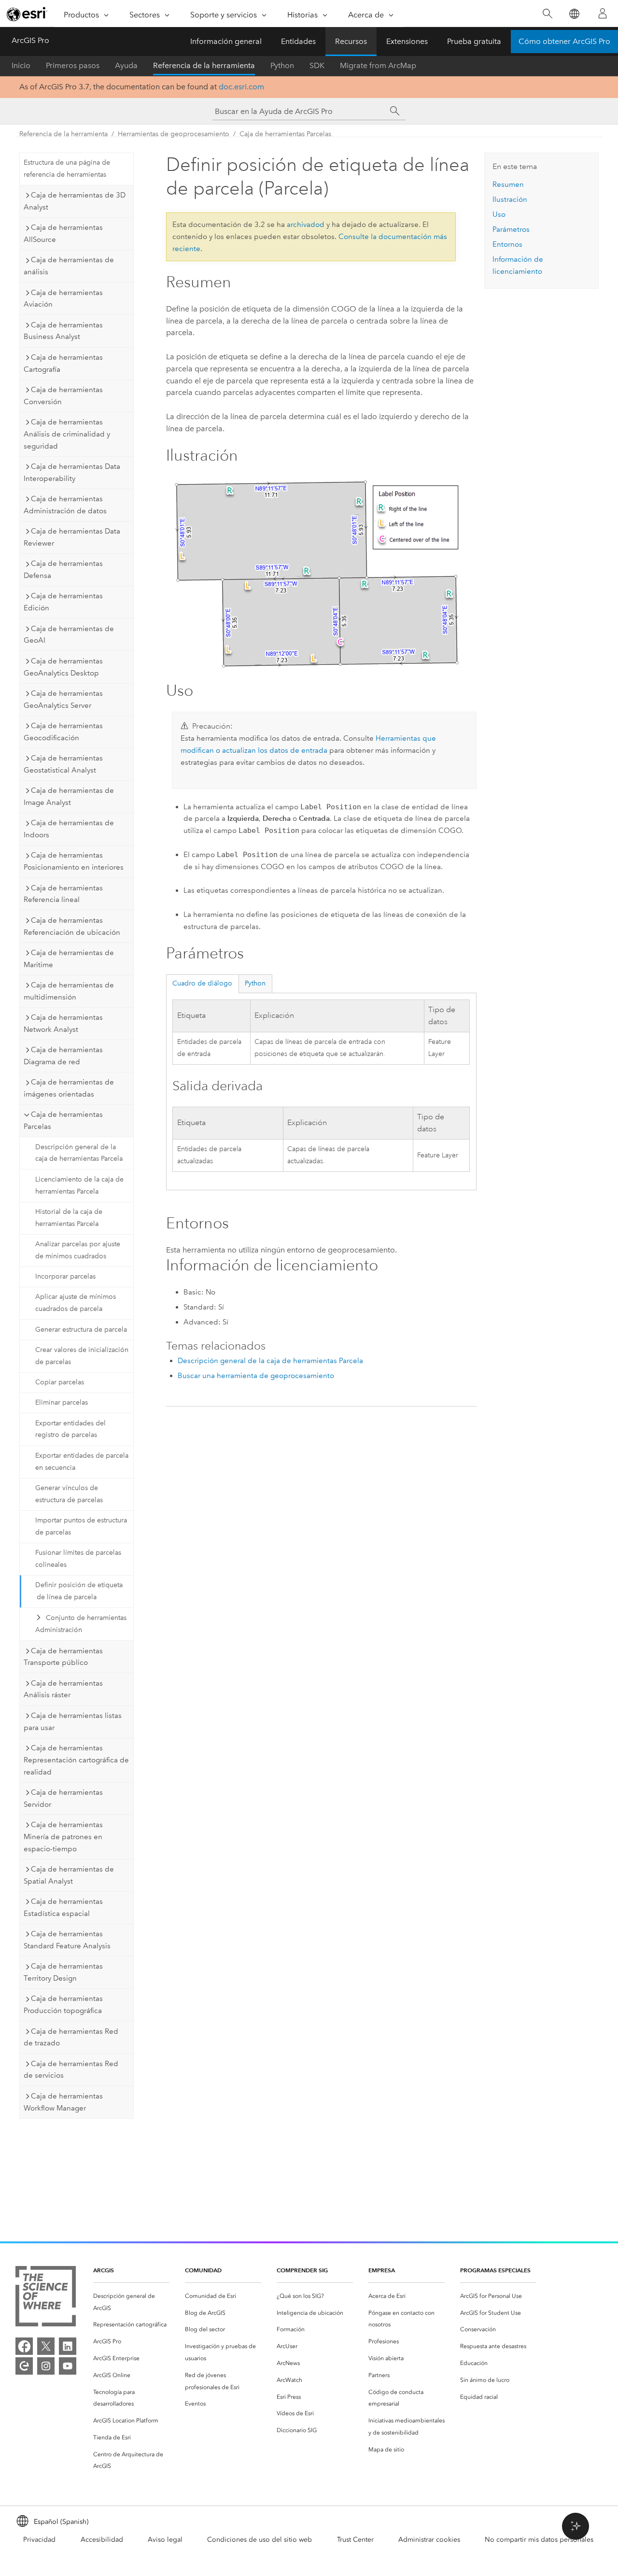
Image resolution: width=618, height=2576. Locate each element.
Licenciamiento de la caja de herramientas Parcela (79, 1185)
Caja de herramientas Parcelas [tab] (63, 1120)
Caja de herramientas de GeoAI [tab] (69, 635)
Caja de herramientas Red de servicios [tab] (71, 2070)
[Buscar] (547, 14)
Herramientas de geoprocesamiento (174, 134)
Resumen (508, 184)
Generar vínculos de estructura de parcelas (69, 1494)
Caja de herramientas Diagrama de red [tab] (63, 1056)
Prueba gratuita (474, 41)
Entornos (507, 244)
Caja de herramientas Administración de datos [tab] (65, 505)
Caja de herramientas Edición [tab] (63, 602)
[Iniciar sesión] (603, 14)
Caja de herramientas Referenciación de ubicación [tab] (72, 926)
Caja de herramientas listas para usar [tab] (73, 1722)
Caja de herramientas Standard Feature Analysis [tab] (67, 1940)
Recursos (351, 41)
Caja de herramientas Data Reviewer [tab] (72, 537)
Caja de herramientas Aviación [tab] (63, 299)
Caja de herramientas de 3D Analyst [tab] (75, 201)
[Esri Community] (24, 2366)
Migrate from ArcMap (378, 65)
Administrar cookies (429, 2540)
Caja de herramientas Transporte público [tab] (63, 1657)
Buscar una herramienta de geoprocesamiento (256, 1376)
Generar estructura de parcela (81, 1330)
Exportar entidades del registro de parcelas (70, 1429)
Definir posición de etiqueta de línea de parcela (79, 1591)
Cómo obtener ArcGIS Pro (564, 41)
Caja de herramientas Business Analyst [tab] (63, 331)
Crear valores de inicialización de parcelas (82, 1356)
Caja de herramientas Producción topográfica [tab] (63, 2005)
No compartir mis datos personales (539, 2540)
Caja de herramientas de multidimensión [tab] (69, 991)
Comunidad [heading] (203, 2270)
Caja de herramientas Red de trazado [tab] (71, 2037)
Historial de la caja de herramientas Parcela (69, 1218)
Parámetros (511, 229)
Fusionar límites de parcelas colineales (78, 1559)
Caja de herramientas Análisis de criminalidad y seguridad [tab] (67, 434)
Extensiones (407, 41)
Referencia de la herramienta (204, 65)
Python (282, 65)
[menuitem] (131, 2302)
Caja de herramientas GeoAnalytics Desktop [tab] (63, 667)
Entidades (298, 41)
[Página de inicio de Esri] (27, 14)
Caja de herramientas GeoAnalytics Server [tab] (63, 699)
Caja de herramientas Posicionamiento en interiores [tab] (74, 861)
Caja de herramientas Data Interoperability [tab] (72, 472)
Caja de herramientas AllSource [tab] (63, 233)
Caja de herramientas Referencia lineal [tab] (63, 894)
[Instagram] (46, 2366)
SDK (317, 65)
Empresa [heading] (382, 2270)
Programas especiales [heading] (495, 2270)
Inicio (21, 65)
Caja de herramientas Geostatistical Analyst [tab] (63, 764)
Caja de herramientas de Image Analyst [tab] (69, 796)
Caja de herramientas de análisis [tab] (69, 266)
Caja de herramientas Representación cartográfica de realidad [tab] (76, 1760)
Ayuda (126, 65)
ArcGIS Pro (30, 40)
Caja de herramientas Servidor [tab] (63, 1798)
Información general (226, 41)
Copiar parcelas (60, 1382)
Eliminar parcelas (62, 1402)
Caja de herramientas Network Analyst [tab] (63, 1023)
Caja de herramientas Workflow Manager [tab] (63, 2102)
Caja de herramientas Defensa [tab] (63, 570)
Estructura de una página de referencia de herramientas (67, 169)
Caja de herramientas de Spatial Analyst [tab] (69, 1875)
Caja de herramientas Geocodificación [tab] (63, 732)
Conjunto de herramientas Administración (81, 1624)
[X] (46, 2346)
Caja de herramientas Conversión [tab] (63, 396)
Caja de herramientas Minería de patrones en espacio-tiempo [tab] (63, 1837)
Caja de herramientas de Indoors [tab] (69, 829)
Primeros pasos (73, 65)
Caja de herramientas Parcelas (285, 134)
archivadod (306, 225)
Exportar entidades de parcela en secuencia (82, 1462)
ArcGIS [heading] (104, 2270)
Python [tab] (255, 983)
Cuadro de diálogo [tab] (202, 983)
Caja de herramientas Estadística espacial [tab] (63, 1907)
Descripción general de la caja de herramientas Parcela (79, 1153)
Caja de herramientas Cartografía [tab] (63, 363)
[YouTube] (68, 2366)
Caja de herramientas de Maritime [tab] (69, 959)
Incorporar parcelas (65, 1276)
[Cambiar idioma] (574, 14)
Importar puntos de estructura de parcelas (81, 1526)
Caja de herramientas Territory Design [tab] (63, 1972)
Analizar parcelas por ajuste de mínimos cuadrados (78, 1250)
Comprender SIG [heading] (302, 2270)
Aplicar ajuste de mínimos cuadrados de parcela (76, 1303)
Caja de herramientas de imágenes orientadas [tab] (69, 1088)
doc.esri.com (241, 87)
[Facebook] (24, 2346)
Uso (499, 214)
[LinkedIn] (68, 2346)
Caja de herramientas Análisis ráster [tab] (63, 1689)
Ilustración (510, 199)
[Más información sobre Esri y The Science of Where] (46, 2298)
